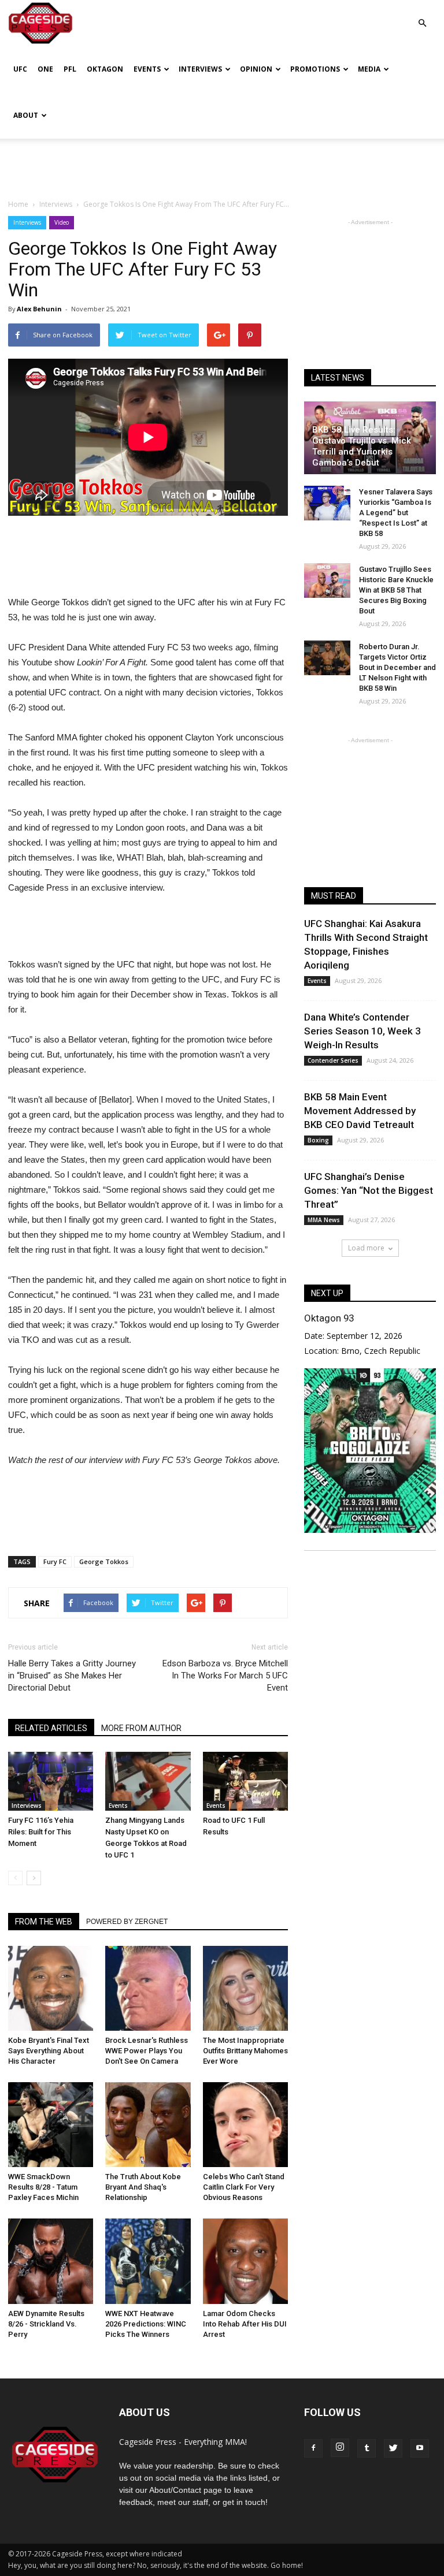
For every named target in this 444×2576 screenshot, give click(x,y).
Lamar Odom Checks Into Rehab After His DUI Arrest (245, 2324)
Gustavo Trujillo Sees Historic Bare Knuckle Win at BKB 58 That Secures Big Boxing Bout (396, 590)
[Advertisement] (222, 164)
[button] (422, 15)
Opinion (256, 69)
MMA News (324, 1220)
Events (147, 69)
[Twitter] (393, 2448)
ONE (45, 69)
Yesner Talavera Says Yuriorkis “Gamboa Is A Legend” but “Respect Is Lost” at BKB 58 (396, 513)
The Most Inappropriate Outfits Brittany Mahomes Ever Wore (245, 2051)
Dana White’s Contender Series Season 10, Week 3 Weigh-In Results (362, 1031)
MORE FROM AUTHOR (141, 1728)
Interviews (200, 69)
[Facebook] (313, 2448)
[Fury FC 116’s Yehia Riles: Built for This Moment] (51, 1781)
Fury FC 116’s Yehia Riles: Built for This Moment (41, 1832)
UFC (20, 69)
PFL (70, 69)
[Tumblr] (367, 2448)
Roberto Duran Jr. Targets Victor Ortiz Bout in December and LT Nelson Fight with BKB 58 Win (397, 667)
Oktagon (105, 69)
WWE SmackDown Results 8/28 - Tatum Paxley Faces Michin (43, 2187)
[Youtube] (420, 2448)
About (26, 115)
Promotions (315, 69)
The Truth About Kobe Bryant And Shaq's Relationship (143, 2187)
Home (18, 204)
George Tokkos (104, 1561)
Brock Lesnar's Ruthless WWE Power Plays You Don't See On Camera (147, 2051)
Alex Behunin (39, 309)
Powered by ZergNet (127, 1922)
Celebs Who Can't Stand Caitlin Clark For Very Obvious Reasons (244, 2187)
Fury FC (55, 1561)
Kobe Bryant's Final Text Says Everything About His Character (49, 2051)
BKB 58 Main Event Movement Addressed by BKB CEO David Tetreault (360, 1111)
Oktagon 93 (329, 1318)
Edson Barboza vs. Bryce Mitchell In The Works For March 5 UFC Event (225, 1676)
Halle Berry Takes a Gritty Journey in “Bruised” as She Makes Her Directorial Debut (72, 1676)
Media (369, 69)
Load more (366, 1248)
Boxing (318, 1140)
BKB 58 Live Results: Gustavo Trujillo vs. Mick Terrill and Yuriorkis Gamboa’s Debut (362, 446)
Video (62, 222)
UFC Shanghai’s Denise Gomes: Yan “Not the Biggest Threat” (369, 1190)
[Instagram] (340, 2448)
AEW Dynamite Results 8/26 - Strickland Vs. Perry (46, 2324)
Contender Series (333, 1060)
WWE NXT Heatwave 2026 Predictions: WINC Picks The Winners (146, 2324)
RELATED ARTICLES (51, 1728)
